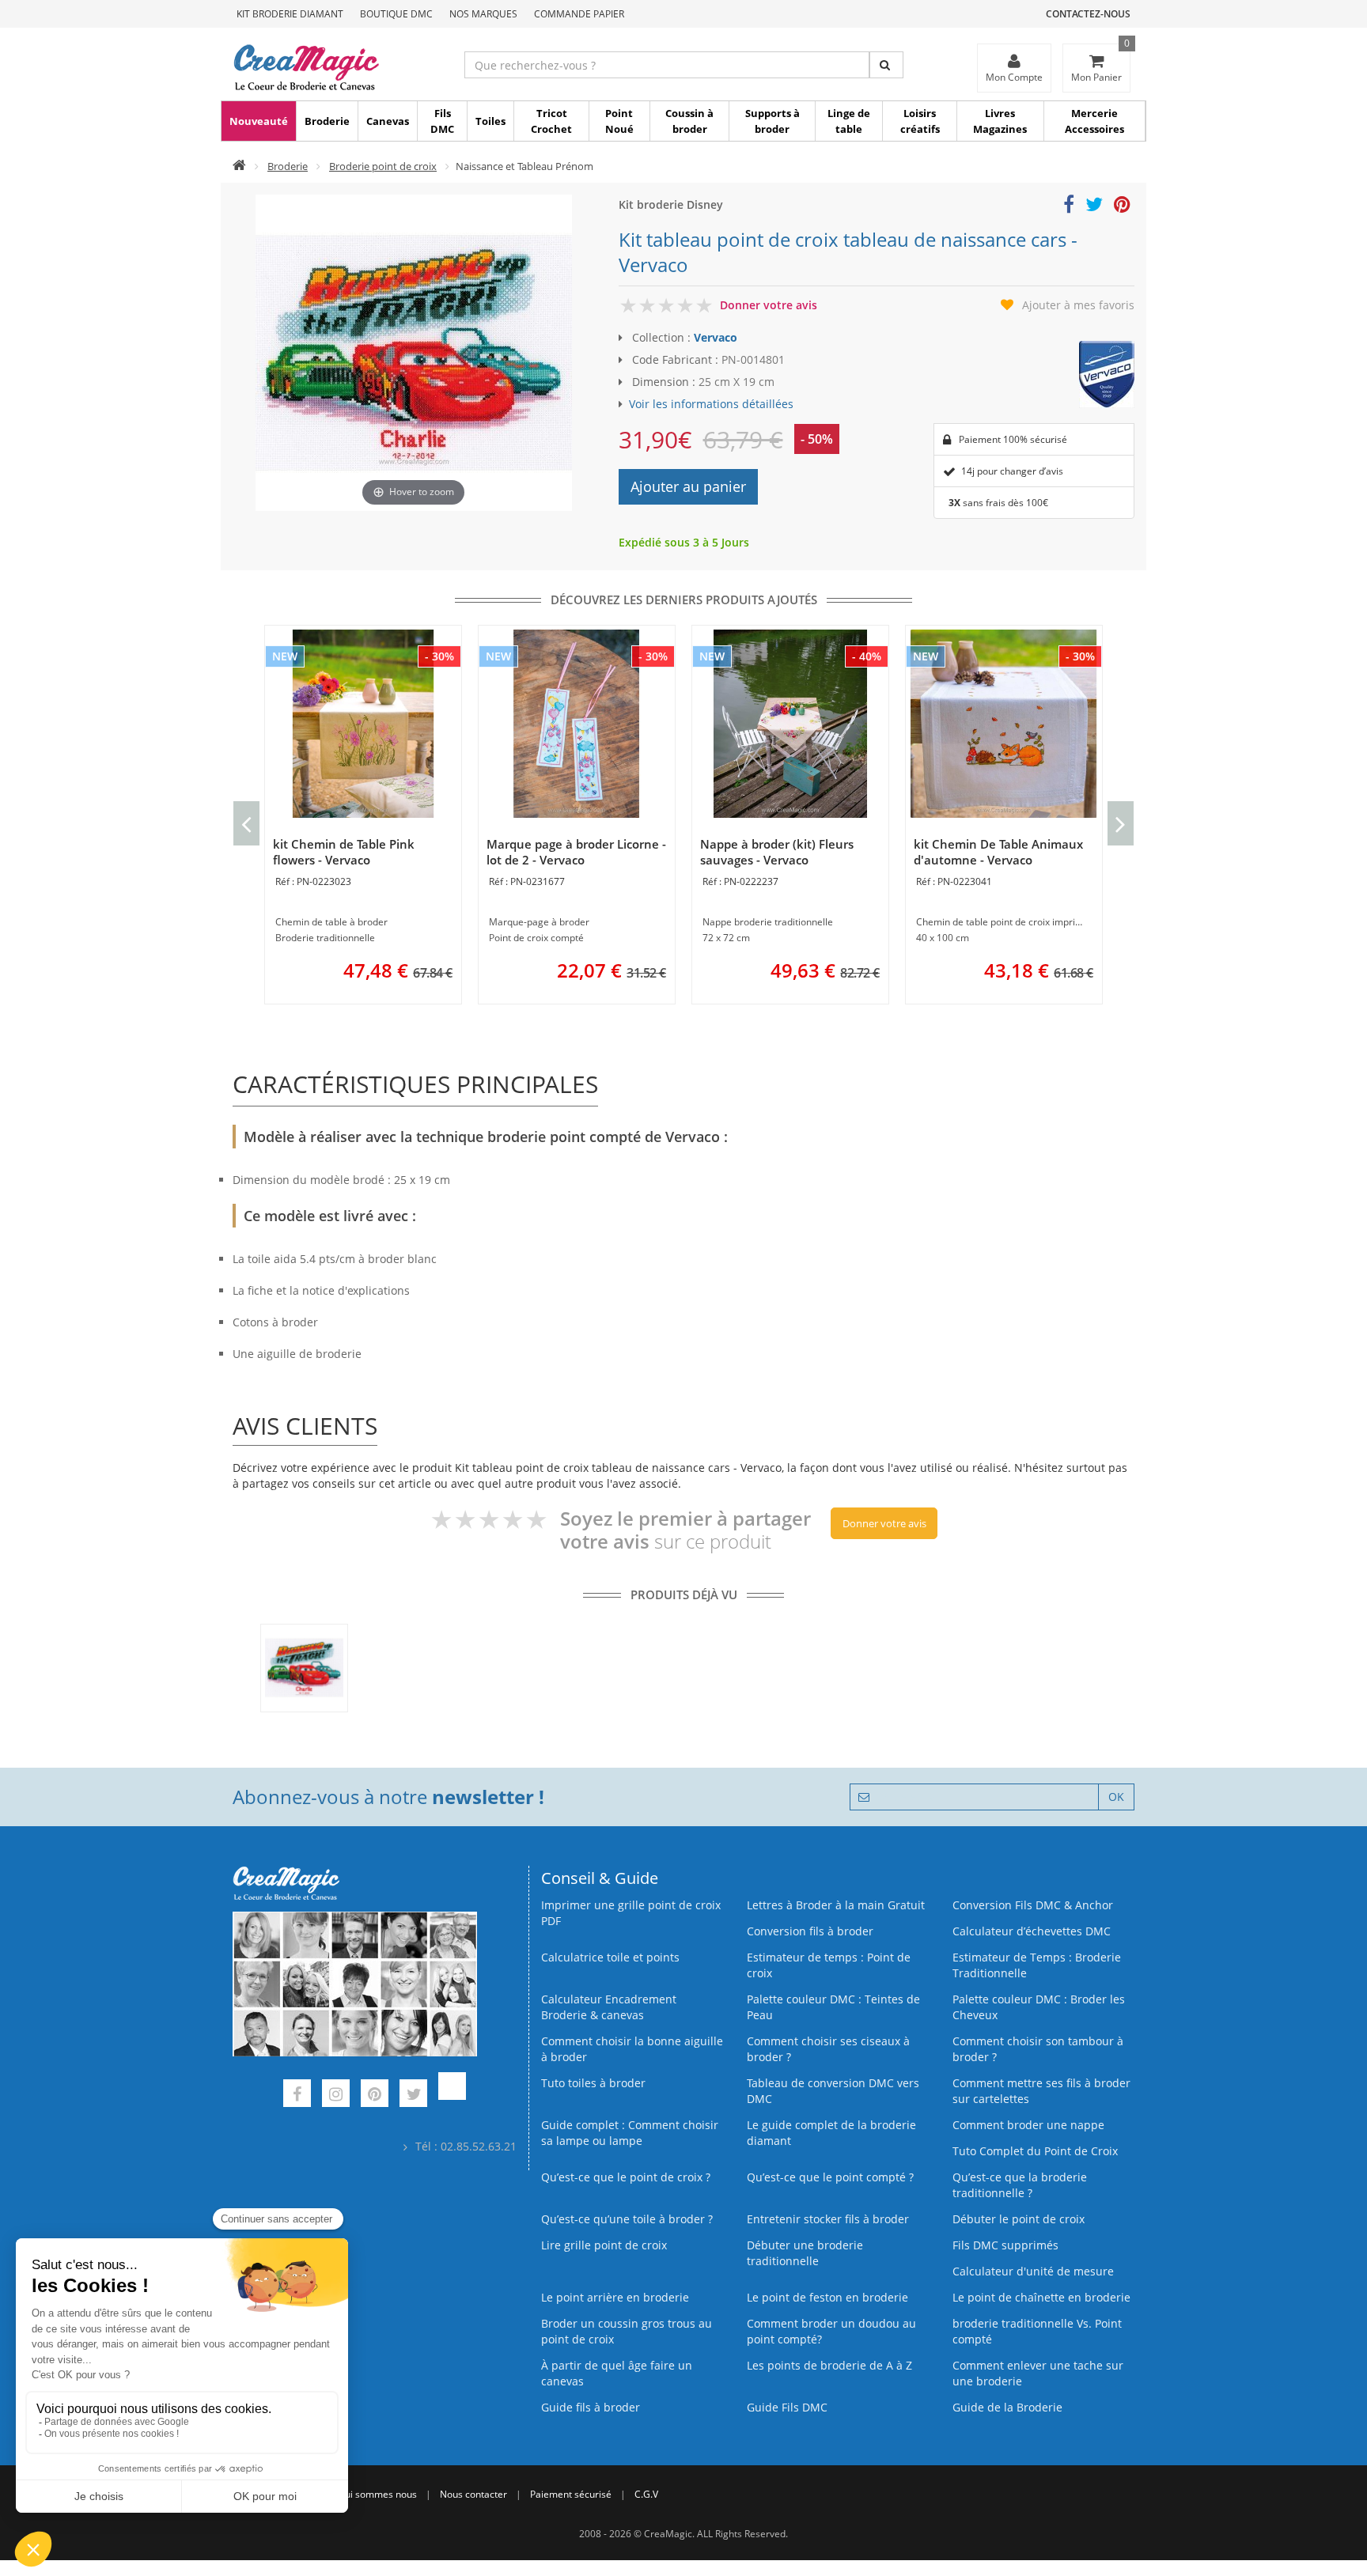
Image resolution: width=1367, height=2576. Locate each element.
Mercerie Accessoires (1094, 121)
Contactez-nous (1088, 14)
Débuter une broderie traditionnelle (805, 2253)
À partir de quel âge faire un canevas (617, 2373)
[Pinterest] (375, 2096)
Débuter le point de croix (1019, 2219)
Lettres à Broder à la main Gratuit (836, 1905)
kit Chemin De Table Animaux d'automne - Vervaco (998, 852)
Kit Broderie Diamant (290, 14)
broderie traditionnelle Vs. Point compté (1037, 2331)
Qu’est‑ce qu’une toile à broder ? (627, 2219)
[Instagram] (336, 2096)
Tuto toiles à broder (593, 2083)
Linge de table (849, 121)
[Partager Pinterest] (1122, 207)
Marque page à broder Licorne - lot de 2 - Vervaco (576, 852)
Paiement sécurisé (571, 2494)
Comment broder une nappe (1028, 2125)
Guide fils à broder (591, 2407)
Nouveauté (259, 121)
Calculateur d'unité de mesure (1033, 2271)
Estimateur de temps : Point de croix (829, 1965)
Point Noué (619, 121)
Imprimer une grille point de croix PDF (631, 1913)
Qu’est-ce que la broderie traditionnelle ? (1020, 2185)
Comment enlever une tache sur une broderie (1038, 2373)
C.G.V (646, 2494)
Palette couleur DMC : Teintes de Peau (833, 2007)
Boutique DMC (396, 14)
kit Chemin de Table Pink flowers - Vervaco (344, 852)
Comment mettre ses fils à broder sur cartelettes (1041, 2091)
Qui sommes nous (377, 2494)
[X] (413, 2096)
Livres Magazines (1000, 121)
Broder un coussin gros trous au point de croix (627, 2331)
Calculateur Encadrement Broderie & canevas (609, 2007)
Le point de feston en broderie (827, 2297)
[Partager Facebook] (1069, 207)
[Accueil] (239, 166)
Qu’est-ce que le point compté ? (830, 2177)
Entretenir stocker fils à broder (828, 2219)
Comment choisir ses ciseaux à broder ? (828, 2049)
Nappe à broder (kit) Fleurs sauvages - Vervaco (777, 852)
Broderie (327, 121)
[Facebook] (297, 2096)
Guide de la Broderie (1007, 2407)
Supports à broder (772, 121)
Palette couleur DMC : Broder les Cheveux (1039, 2007)
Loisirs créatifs (920, 121)
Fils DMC (442, 121)
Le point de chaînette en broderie (1041, 2297)
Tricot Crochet (551, 121)
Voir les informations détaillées (711, 404)
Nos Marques (483, 14)
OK (1116, 1797)
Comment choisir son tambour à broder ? (1038, 2049)
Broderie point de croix (383, 166)
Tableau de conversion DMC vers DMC (833, 2091)
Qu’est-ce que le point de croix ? (626, 2177)
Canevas (388, 121)
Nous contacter (473, 2494)
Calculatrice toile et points (610, 1957)
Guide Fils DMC (787, 2407)
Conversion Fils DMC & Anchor (1033, 1905)
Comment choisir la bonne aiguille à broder (632, 2049)
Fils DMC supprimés (1005, 2245)
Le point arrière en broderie (615, 2297)
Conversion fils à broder (810, 1931)
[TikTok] (452, 2096)
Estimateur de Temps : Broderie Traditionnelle (1037, 1965)
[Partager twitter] (1094, 207)
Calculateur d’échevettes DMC (1032, 1931)
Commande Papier (579, 14)
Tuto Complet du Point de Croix (1035, 2151)
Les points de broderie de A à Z (829, 2365)
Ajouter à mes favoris (1078, 305)
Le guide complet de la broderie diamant (831, 2133)
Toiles (490, 121)
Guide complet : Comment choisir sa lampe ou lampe (630, 2133)
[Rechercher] (886, 65)
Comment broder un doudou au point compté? (831, 2331)
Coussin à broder (689, 121)
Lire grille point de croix (604, 2245)
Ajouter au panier (688, 486)
